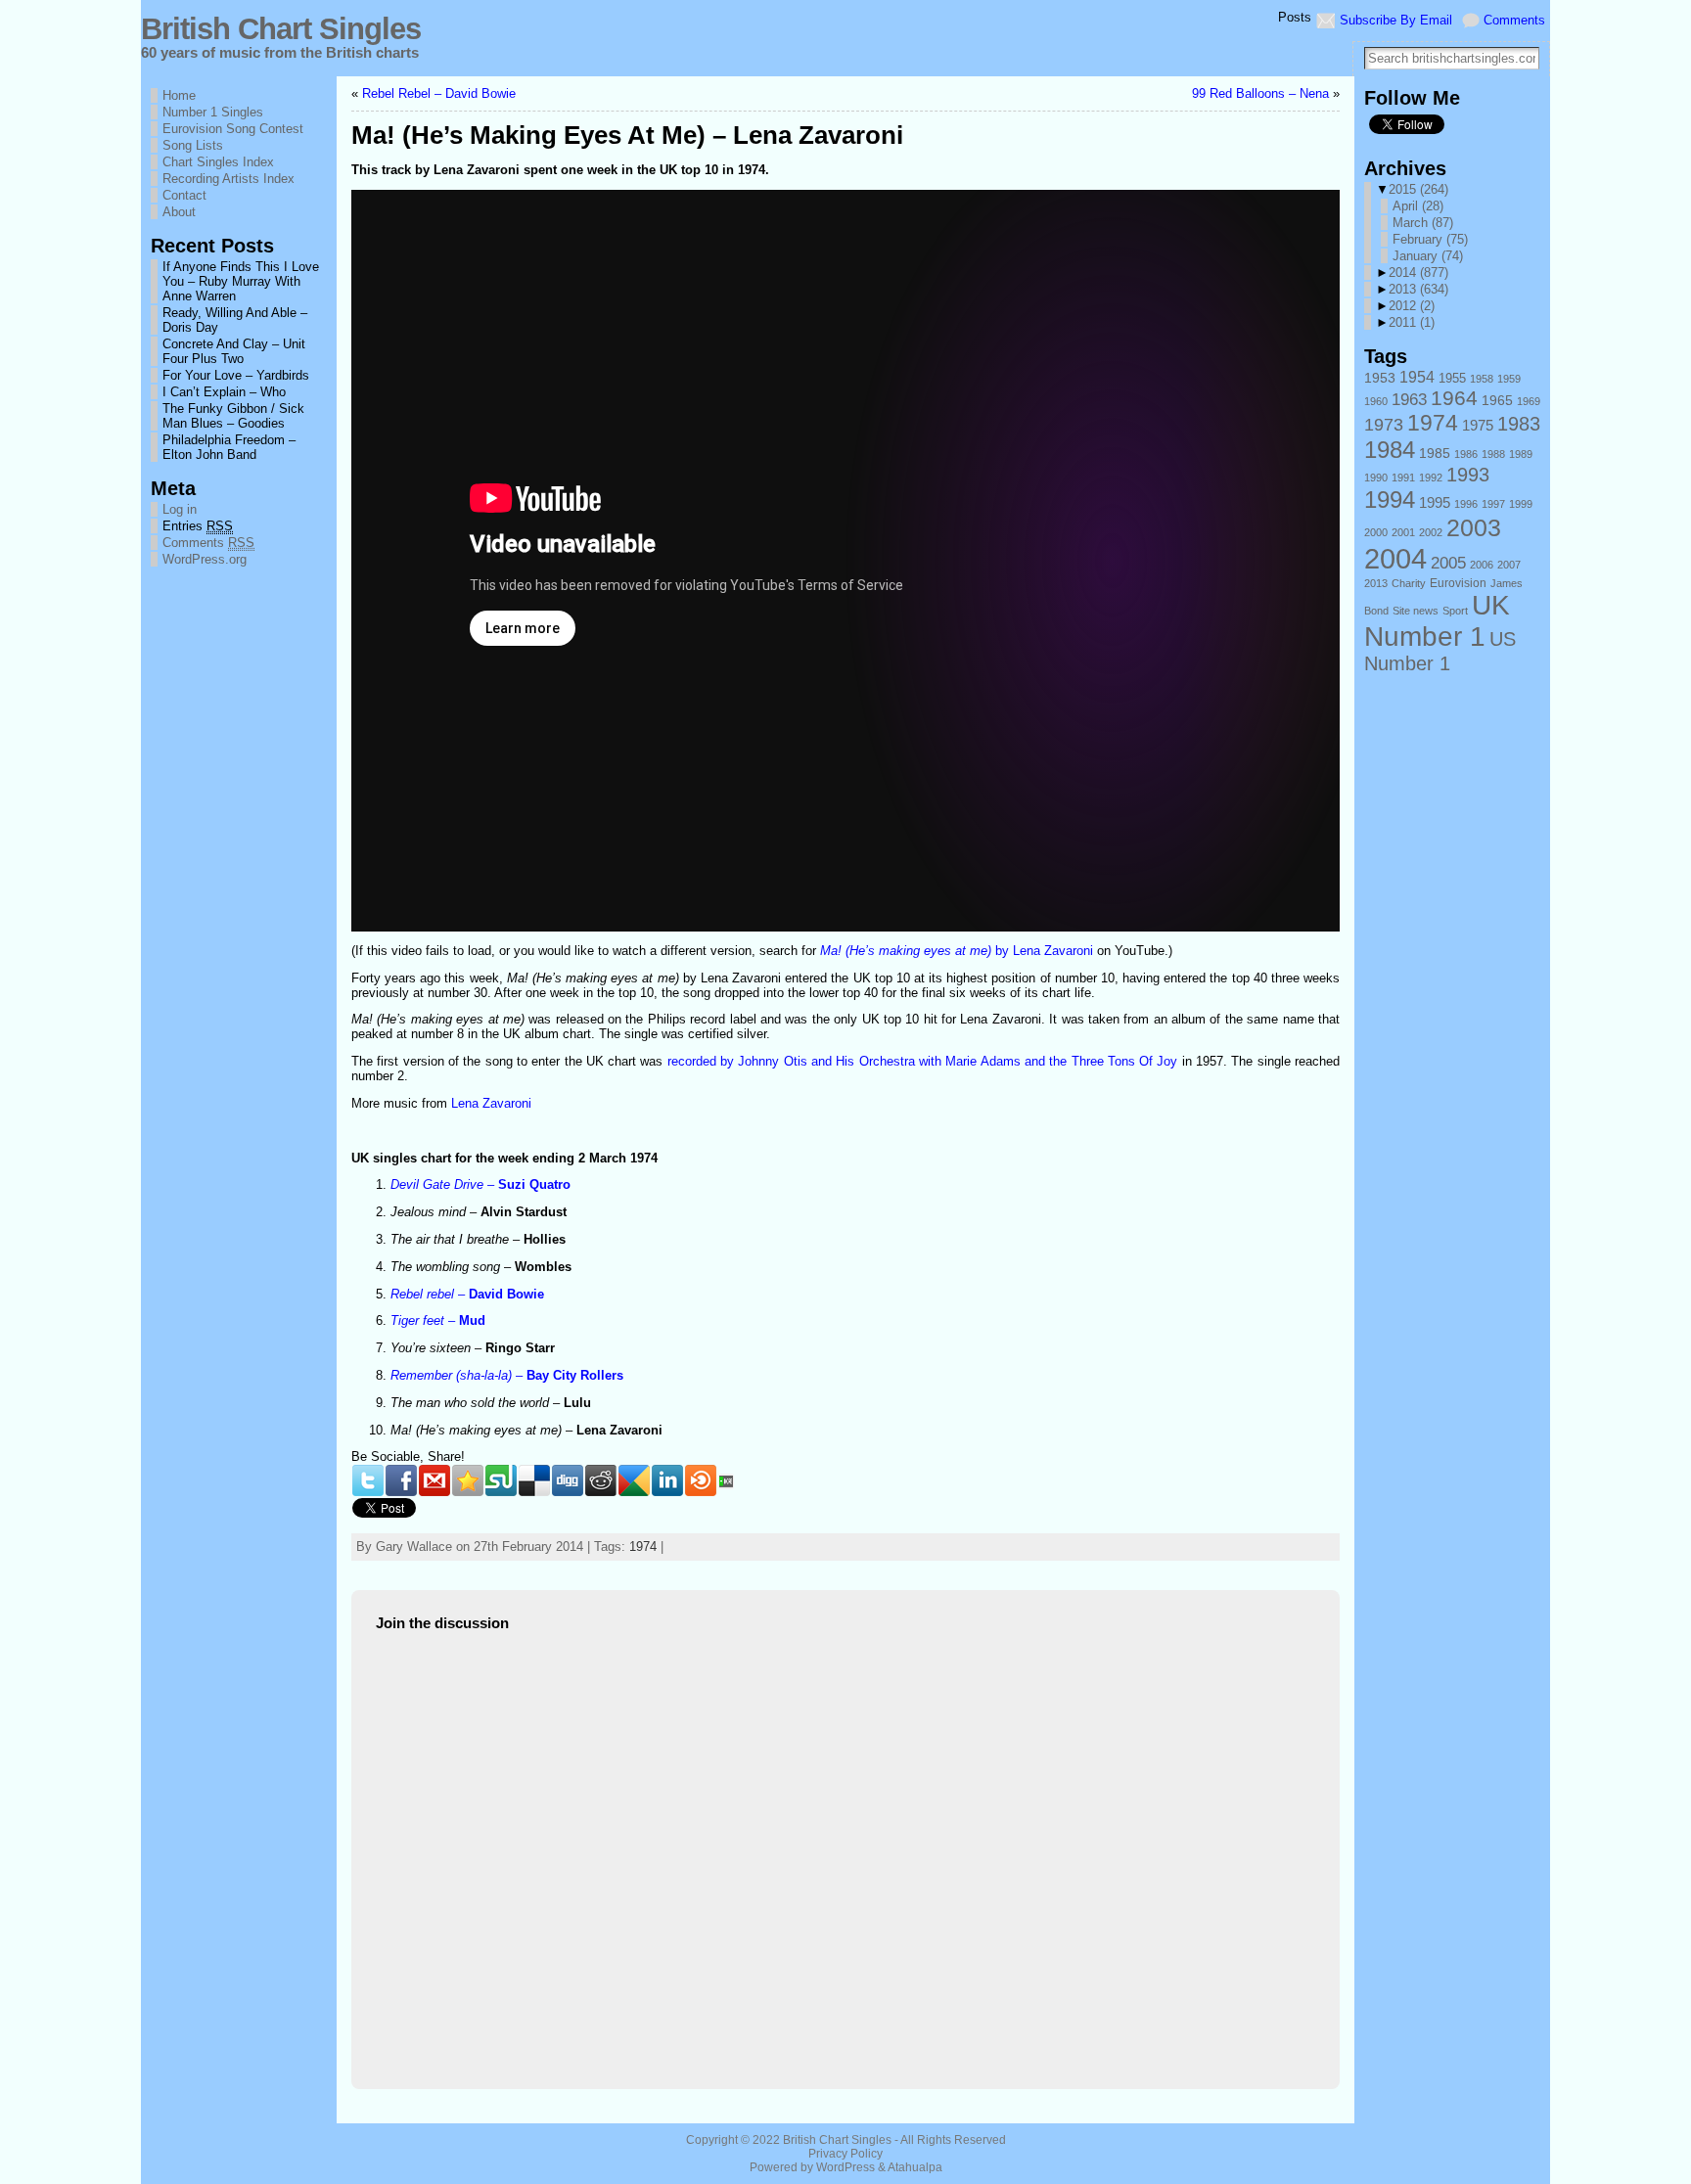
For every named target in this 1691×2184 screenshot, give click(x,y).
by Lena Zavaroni (957, 951)
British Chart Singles (281, 29)
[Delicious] (534, 1480)
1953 (1380, 378)
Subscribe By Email (1396, 20)
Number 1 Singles (213, 112)
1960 (1376, 401)
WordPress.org (205, 559)
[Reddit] (601, 1480)
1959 (1509, 379)
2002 (1431, 532)
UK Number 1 (1437, 621)
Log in (180, 509)
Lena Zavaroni (491, 1103)
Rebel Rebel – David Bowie (439, 93)
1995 (1435, 502)
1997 (1493, 504)
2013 (1418, 289)
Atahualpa (915, 2167)
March (1423, 223)
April (1418, 206)
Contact (184, 195)
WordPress (845, 2167)
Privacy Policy (845, 2154)
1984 (1390, 450)
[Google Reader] (634, 1480)
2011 (1412, 322)
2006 (1482, 565)
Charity (1409, 583)
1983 (1519, 424)
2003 (1474, 527)
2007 (1509, 565)
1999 (1521, 504)
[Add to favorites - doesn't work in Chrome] (468, 1480)
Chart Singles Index (218, 162)
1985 (1435, 453)
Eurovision (1458, 583)
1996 (1466, 504)
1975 (1478, 426)
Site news (1416, 611)
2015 (1418, 189)
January (1428, 256)
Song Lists (193, 145)
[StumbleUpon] (501, 1480)
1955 (1452, 378)
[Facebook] (401, 1480)
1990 (1376, 478)
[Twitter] (368, 1480)
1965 (1497, 401)
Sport (1455, 611)
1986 (1466, 454)
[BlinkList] (701, 1480)
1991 (1403, 478)
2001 (1403, 532)
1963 (1409, 400)
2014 (1418, 273)
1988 (1493, 454)
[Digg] (568, 1480)
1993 (1468, 475)
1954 (1417, 377)
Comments (1514, 20)
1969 (1529, 401)
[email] (434, 1480)
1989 (1521, 454)
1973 (1384, 424)
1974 (643, 1547)
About (179, 212)
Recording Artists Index (229, 179)
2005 (1448, 563)
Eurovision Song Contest (233, 129)
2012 (1412, 306)
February (1430, 239)
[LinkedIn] (667, 1480)
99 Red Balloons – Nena (1260, 93)
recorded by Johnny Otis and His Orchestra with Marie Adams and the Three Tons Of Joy (923, 1061)
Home (179, 95)
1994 (1390, 500)
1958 (1482, 379)
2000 (1376, 532)
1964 (1454, 398)
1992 (1431, 478)
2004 (1395, 558)
